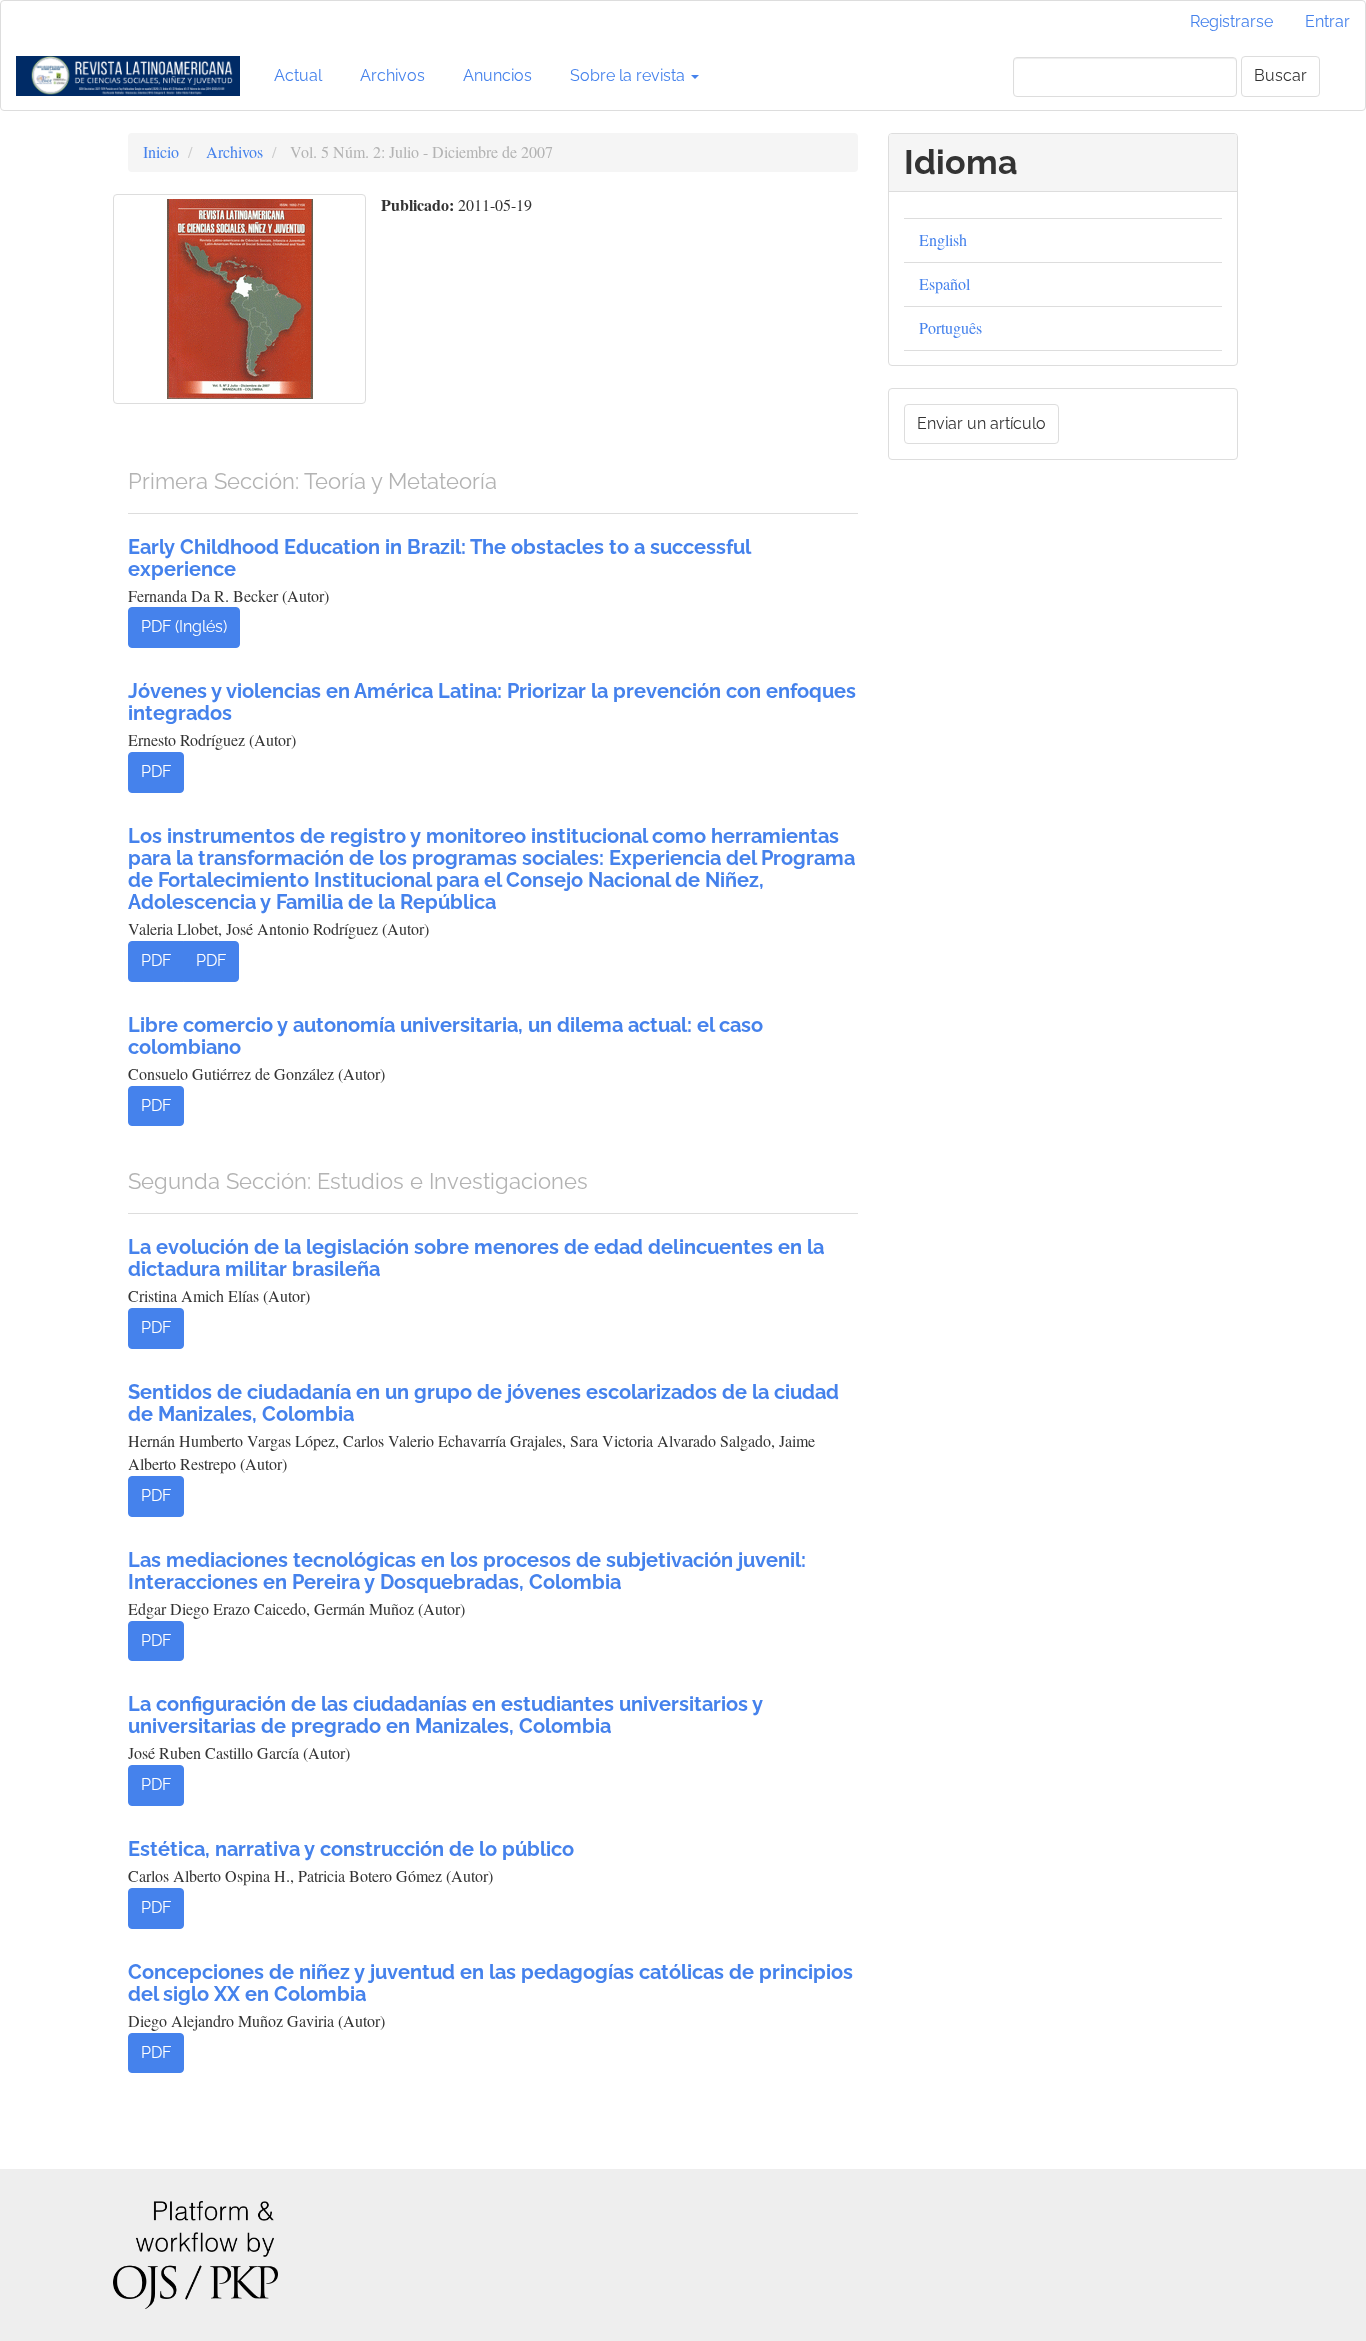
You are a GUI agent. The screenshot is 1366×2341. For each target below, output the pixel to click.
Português (950, 327)
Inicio (161, 151)
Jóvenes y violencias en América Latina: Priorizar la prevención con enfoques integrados (492, 702)
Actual (298, 75)
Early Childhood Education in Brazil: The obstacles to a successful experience (439, 558)
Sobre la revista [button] (629, 75)
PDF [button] (156, 771)
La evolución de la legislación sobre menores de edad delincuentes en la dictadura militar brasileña (476, 1258)
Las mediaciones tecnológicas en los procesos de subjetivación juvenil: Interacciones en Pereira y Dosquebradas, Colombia (467, 1571)
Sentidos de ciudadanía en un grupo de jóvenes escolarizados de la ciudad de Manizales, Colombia (483, 1403)
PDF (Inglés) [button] (184, 626)
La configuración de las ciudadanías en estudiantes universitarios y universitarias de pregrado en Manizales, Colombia (445, 1715)
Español (944, 283)
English (943, 239)
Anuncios (497, 75)
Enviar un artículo (981, 423)
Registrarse (1231, 21)
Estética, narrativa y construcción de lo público (351, 1849)
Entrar (1327, 21)
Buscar (1280, 75)
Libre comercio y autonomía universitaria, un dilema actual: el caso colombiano (445, 1036)
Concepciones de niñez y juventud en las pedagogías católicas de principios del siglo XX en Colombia (490, 1983)
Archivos (392, 75)
